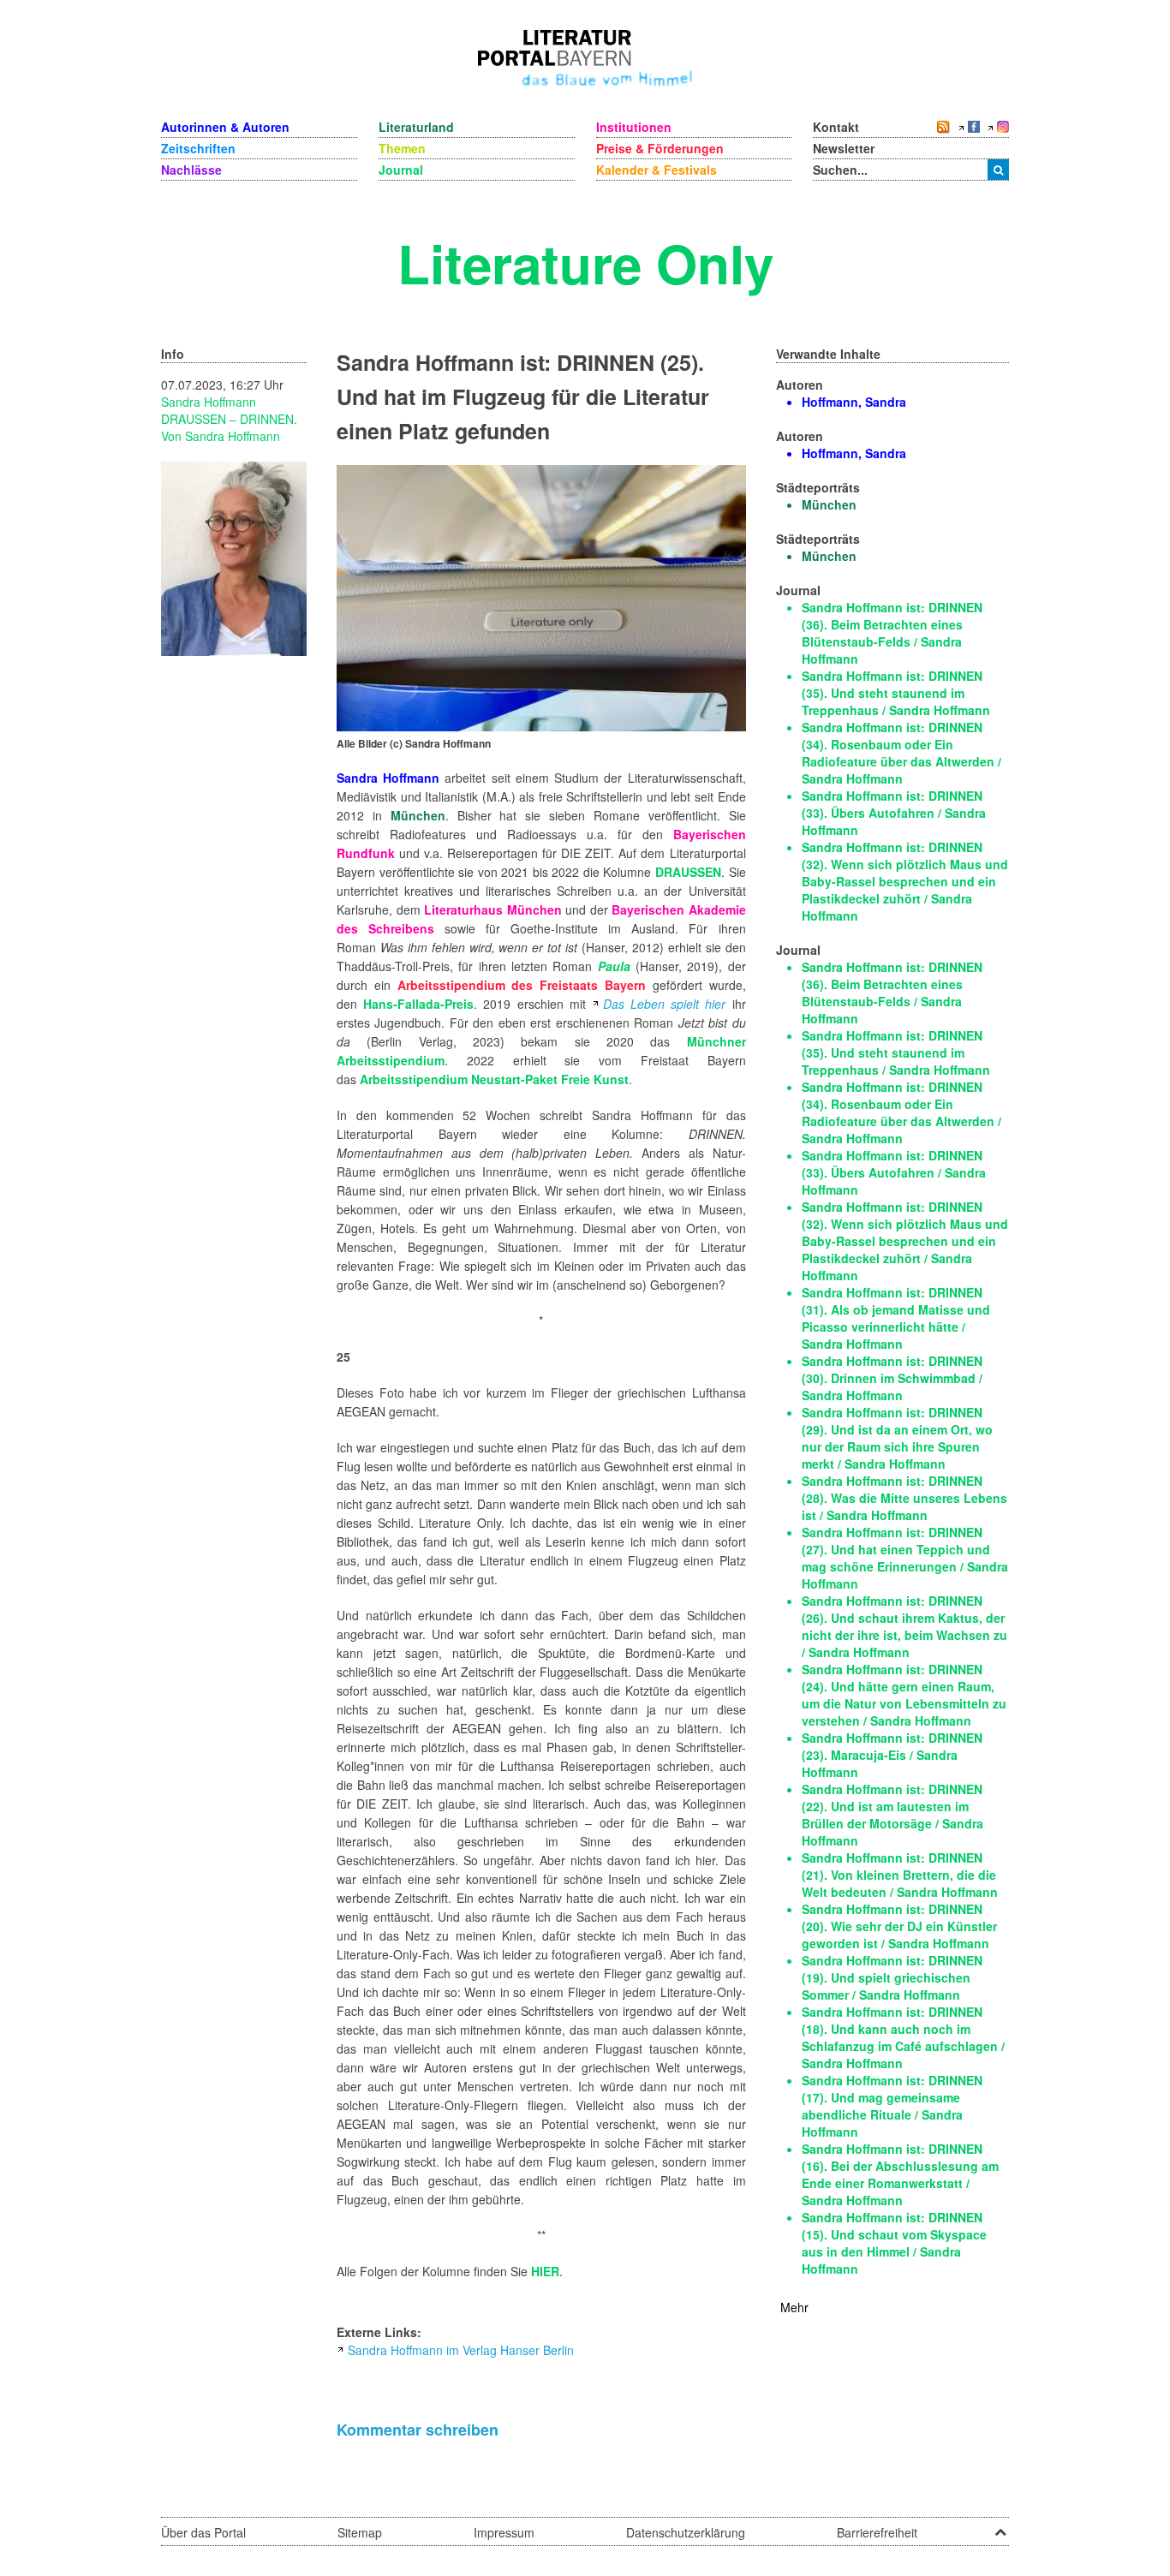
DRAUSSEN (688, 872)
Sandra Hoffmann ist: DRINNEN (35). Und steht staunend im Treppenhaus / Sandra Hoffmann (896, 693)
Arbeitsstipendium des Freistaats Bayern (522, 985)
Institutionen (634, 127)
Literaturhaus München (493, 909)
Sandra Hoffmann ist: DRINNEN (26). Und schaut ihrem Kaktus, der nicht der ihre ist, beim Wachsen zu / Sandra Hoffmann (904, 1626)
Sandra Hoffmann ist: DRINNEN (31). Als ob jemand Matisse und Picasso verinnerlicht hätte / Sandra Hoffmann (896, 1318)
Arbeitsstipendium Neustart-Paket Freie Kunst (494, 1079)
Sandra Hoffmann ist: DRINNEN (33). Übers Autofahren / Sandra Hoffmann (894, 813)
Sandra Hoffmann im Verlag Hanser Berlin (461, 2350)
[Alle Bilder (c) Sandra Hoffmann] (541, 596)
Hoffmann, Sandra (854, 402)
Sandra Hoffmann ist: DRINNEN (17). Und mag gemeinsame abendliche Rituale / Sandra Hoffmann (892, 2106)
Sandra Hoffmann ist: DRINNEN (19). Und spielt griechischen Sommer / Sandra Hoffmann (892, 1977)
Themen (402, 148)
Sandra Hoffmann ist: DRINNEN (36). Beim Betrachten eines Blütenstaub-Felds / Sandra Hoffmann (892, 633)
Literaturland (416, 127)
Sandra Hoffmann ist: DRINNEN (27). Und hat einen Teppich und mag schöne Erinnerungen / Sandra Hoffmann (905, 1558)
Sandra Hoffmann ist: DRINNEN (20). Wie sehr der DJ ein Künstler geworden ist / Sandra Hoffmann (899, 1926)
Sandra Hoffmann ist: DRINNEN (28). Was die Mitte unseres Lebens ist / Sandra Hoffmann (904, 1498)
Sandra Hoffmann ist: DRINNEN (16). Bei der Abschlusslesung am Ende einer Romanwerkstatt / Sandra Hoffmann (900, 2174)
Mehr (794, 2307)
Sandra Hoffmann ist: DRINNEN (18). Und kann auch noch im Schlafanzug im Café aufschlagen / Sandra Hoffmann (903, 2037)
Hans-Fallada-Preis (418, 1004)
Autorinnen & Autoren (225, 127)
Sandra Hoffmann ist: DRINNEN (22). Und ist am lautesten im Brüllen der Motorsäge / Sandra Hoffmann (892, 1815)
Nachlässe (191, 170)
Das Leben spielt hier (665, 1004)
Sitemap (360, 2532)
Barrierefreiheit (877, 2532)
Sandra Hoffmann (209, 402)
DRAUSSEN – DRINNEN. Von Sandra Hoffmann (229, 427)
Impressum (504, 2532)
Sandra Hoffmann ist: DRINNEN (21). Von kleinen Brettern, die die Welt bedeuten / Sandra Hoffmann (900, 1875)
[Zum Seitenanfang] (1000, 2526)
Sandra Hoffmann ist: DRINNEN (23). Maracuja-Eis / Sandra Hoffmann (892, 1755)
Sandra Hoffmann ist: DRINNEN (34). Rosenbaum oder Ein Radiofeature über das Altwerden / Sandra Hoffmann (901, 753)
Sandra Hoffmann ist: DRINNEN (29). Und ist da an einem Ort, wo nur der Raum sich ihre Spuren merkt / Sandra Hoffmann (897, 1438)
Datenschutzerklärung (686, 2532)
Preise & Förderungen (660, 148)
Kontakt (836, 127)
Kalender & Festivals (657, 170)
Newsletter (844, 148)
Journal (401, 170)
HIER (545, 2271)
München (418, 815)
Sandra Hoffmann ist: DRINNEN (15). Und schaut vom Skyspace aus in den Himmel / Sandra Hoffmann (894, 2243)
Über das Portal (203, 2532)
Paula (614, 966)
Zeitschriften (198, 148)
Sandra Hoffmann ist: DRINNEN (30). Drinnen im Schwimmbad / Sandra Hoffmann (892, 1378)
